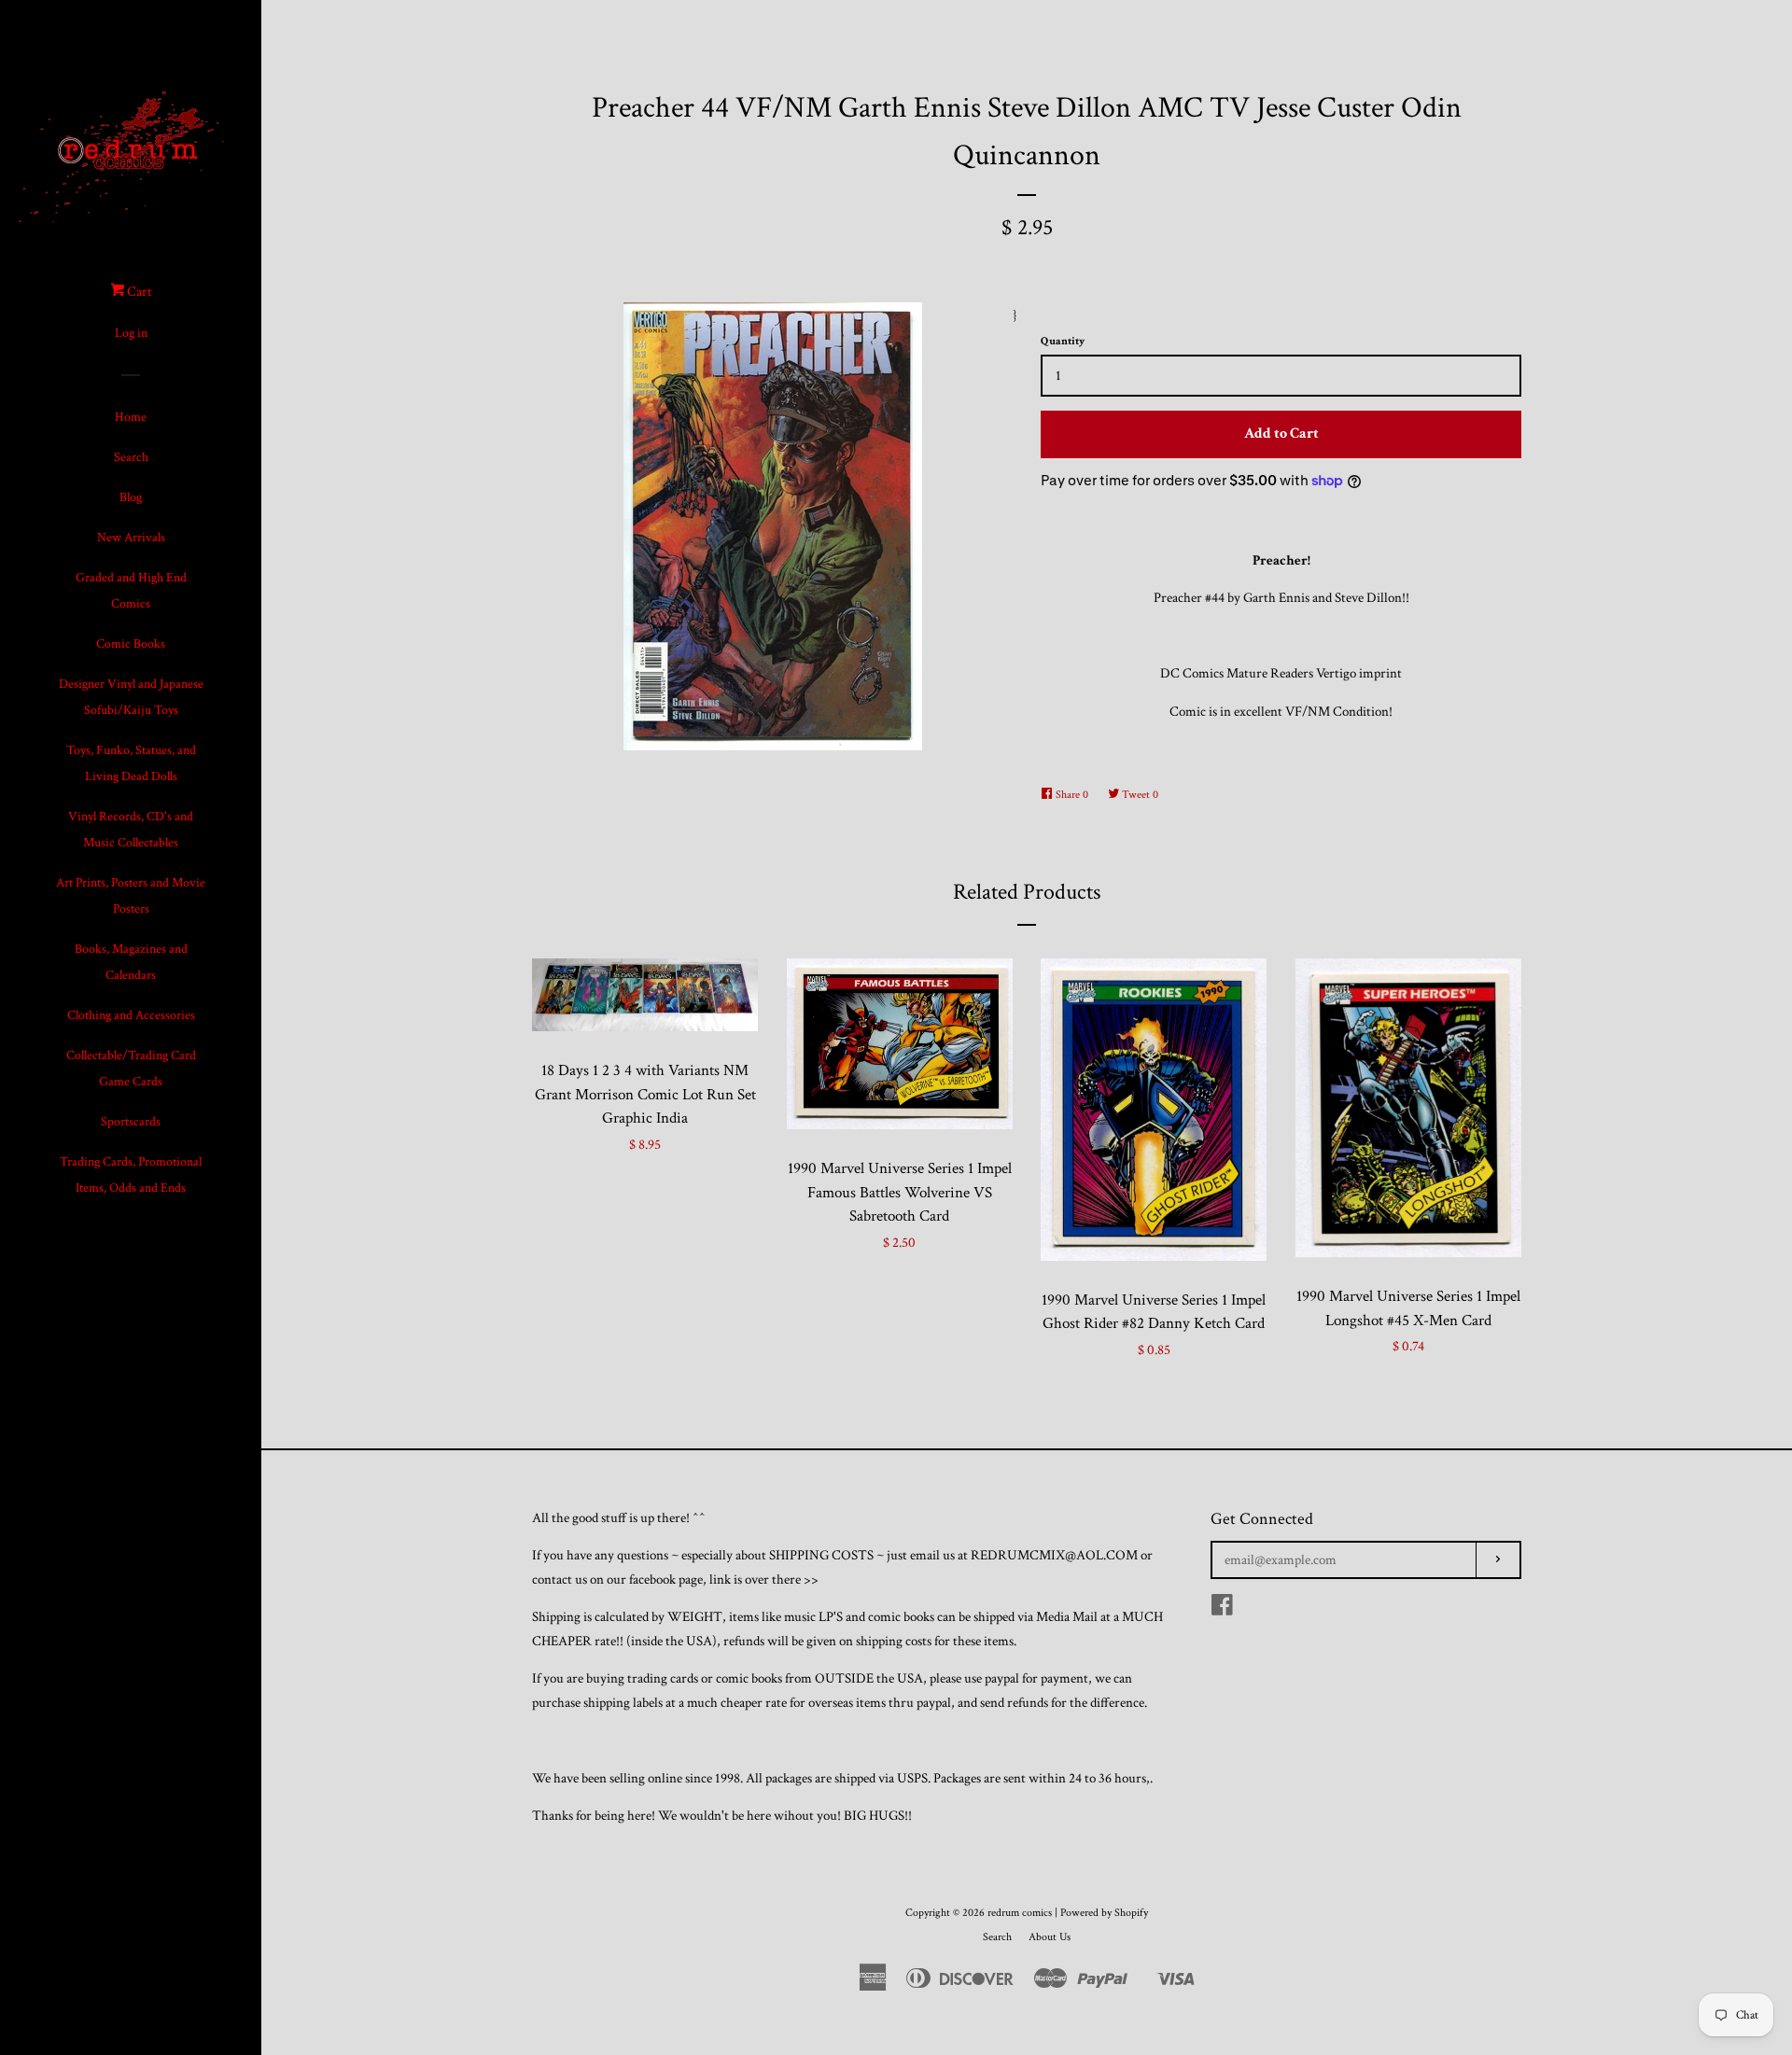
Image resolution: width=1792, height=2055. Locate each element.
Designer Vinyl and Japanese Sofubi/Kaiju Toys (131, 697)
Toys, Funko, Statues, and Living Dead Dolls (131, 763)
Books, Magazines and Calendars (131, 962)
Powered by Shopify (1104, 1913)
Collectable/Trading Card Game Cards (131, 1069)
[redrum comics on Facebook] (1222, 1609)
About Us (1050, 1937)
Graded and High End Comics (131, 591)
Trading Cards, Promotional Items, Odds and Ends (131, 1175)
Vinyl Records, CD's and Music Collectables (131, 830)
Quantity (1063, 341)
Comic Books (131, 644)
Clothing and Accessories (131, 1015)
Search (131, 457)
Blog (131, 497)
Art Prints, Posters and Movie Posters (131, 896)
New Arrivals (131, 538)
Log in (131, 333)
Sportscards (131, 1122)
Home (131, 417)
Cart (138, 292)
